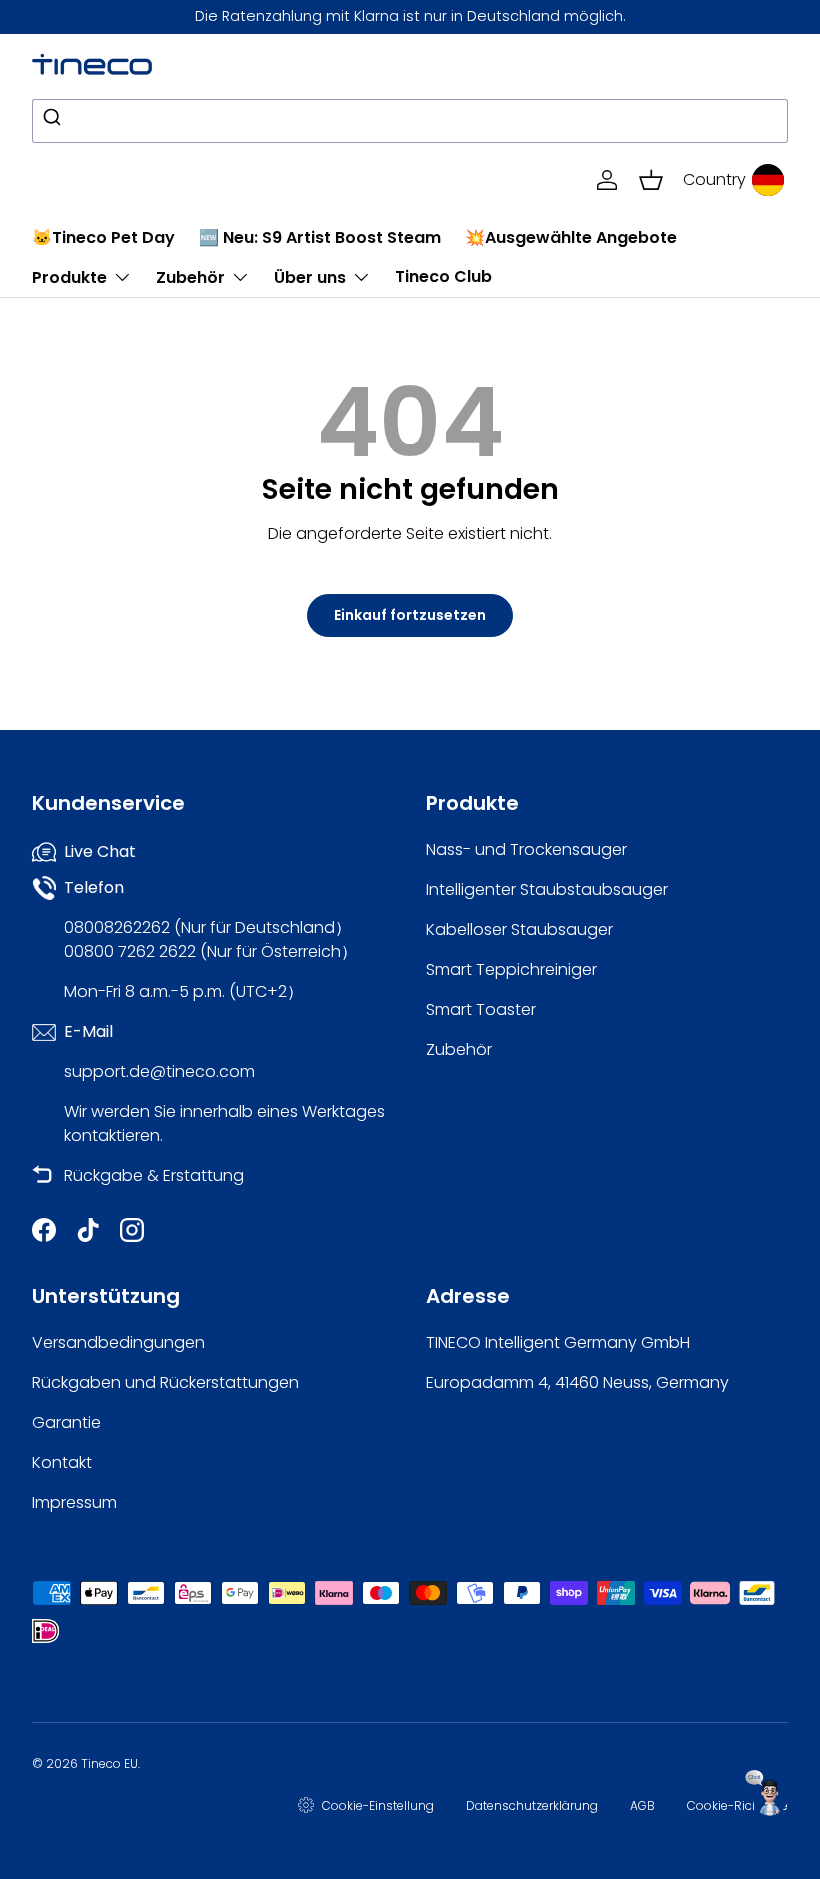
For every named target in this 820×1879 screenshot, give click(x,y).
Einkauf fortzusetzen (410, 615)
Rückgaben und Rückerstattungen (165, 1382)
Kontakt (62, 1462)
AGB (642, 1805)
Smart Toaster (481, 1009)
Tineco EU (109, 1763)
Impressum (74, 1502)
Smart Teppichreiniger (511, 969)
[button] (651, 180)
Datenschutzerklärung (532, 1805)
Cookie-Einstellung (378, 1805)
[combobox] (410, 121)
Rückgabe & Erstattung (154, 1175)
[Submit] (54, 121)
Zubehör (459, 1049)
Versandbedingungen (118, 1342)
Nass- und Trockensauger (526, 849)
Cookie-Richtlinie (737, 1805)
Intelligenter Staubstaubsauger (547, 889)
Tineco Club (443, 276)
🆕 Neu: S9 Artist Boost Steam (320, 237)
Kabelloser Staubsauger (519, 929)
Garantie (66, 1422)
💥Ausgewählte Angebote (571, 237)
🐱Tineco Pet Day (103, 237)
